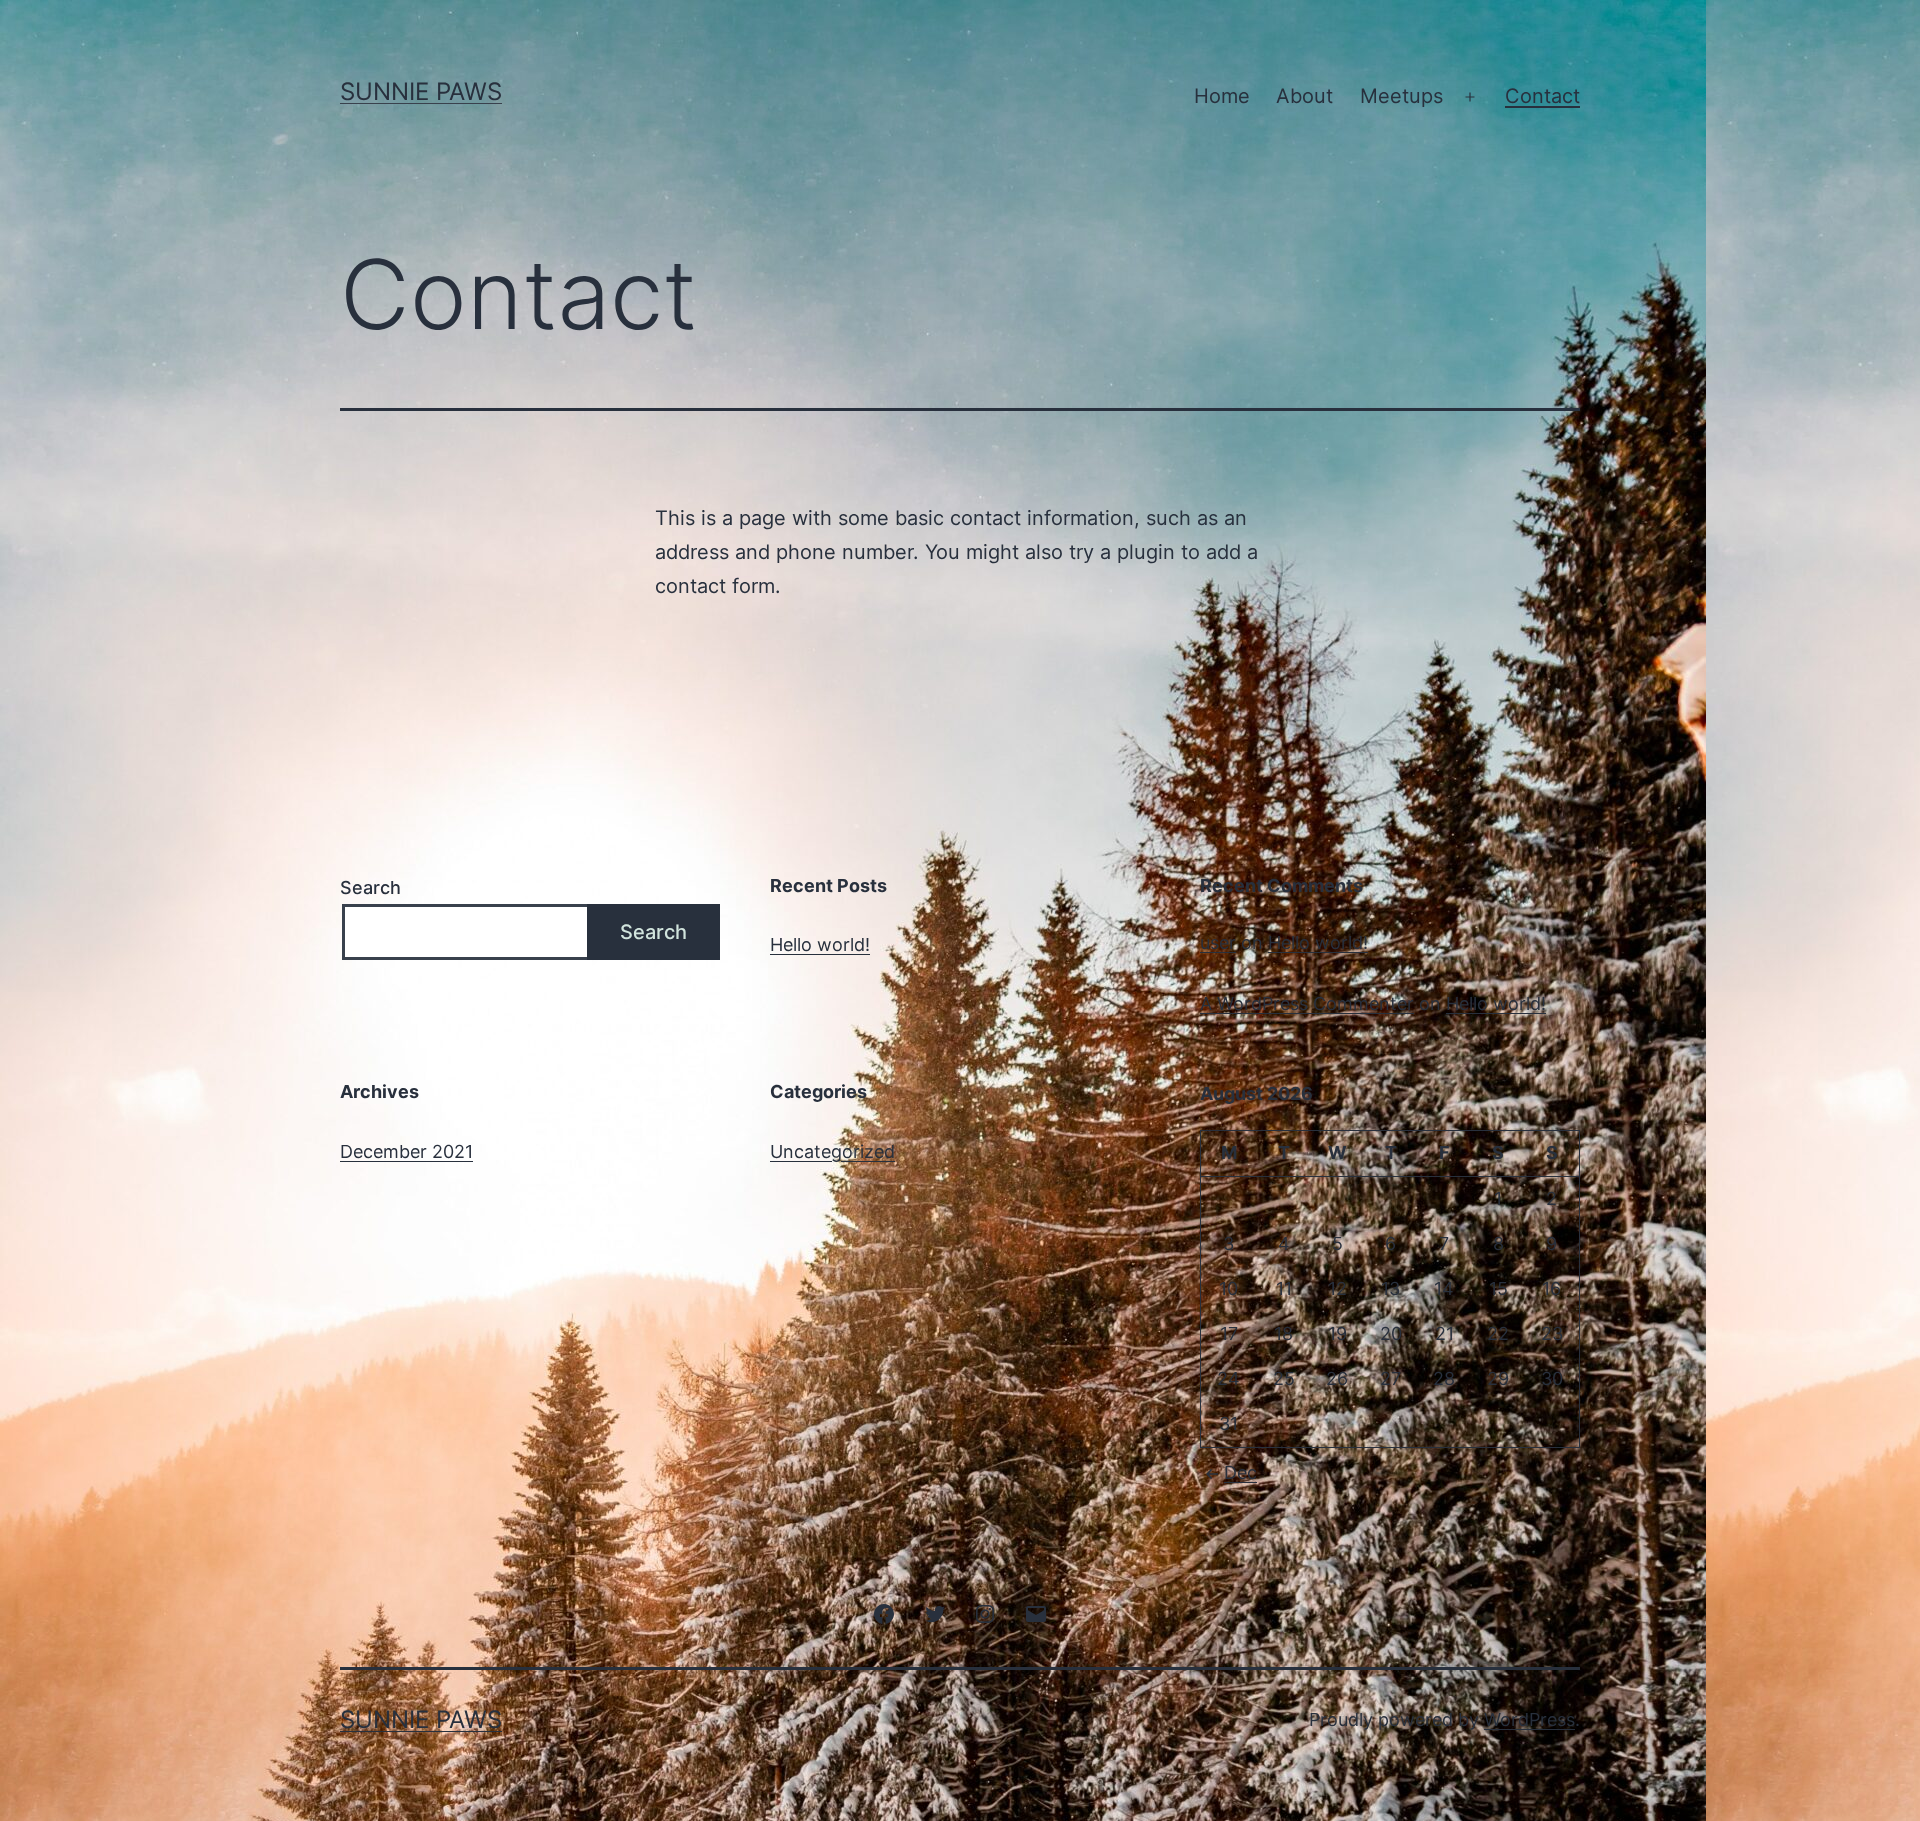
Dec (1240, 1472)
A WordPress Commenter (1307, 1003)
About (1304, 96)
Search (370, 887)
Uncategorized (832, 1151)
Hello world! (820, 944)
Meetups (1401, 96)
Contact (1542, 96)
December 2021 (406, 1151)
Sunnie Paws (421, 91)
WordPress (1529, 1719)
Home (1222, 96)
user (1218, 942)
